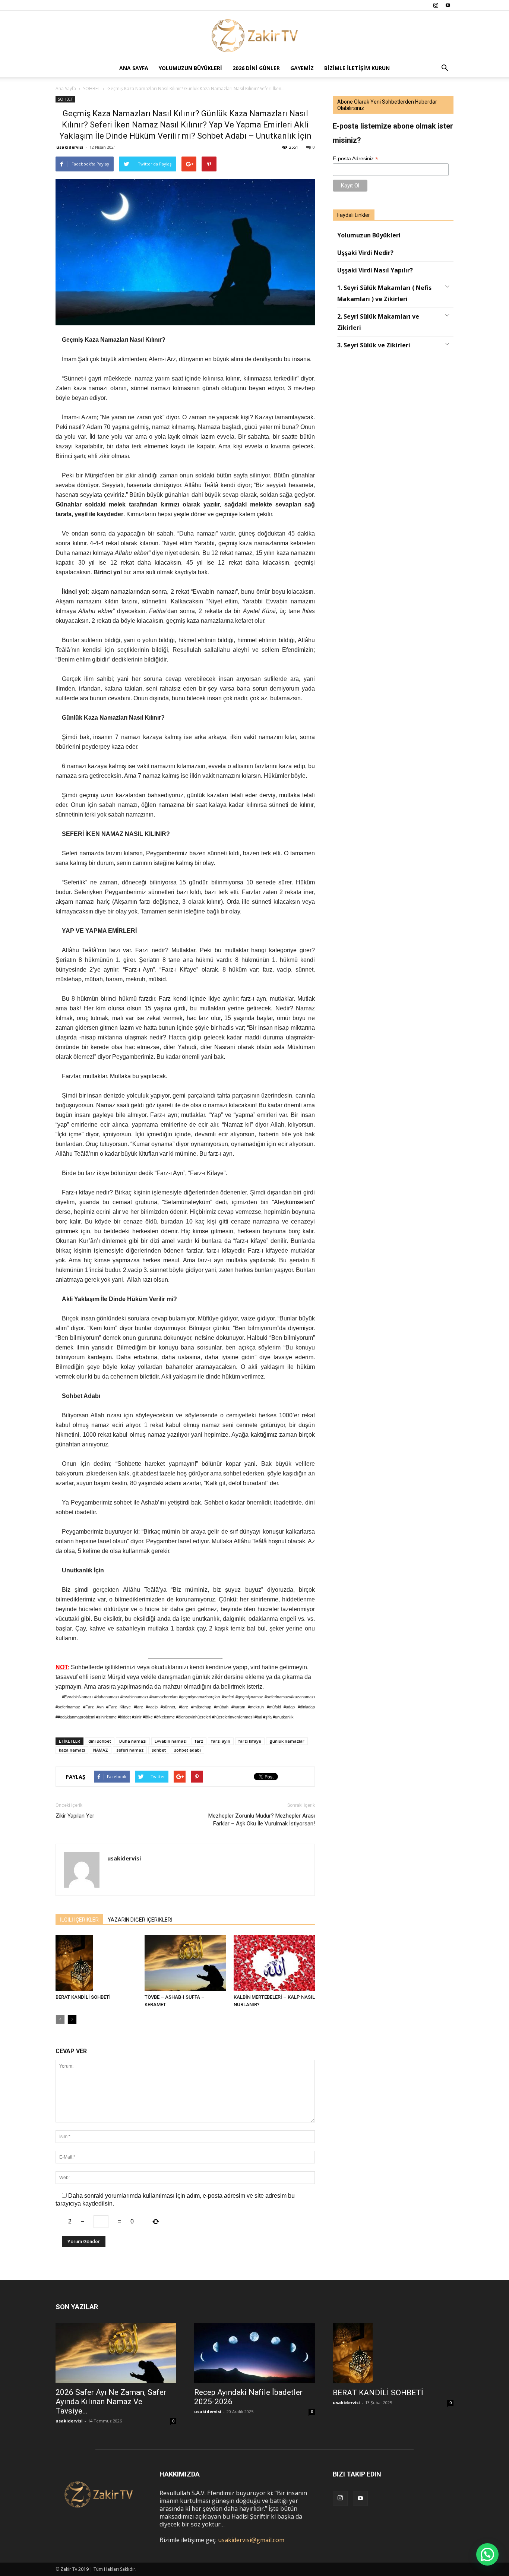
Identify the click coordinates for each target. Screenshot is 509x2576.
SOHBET (65, 99)
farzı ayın (221, 1741)
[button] (445, 68)
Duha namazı (133, 1741)
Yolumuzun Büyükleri (190, 68)
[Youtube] (448, 5)
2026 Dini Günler (256, 68)
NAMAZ (101, 1750)
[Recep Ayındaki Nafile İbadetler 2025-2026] (255, 2353)
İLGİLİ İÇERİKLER (79, 1920)
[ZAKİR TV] (255, 35)
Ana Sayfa (134, 68)
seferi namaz (130, 1750)
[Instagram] (436, 5)
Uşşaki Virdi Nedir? (365, 253)
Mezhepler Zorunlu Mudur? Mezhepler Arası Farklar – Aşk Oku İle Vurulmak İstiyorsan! (262, 1820)
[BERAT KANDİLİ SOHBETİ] (96, 1963)
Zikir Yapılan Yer (75, 1816)
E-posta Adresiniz (355, 159)
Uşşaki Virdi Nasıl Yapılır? (375, 270)
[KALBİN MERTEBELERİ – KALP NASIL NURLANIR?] (274, 1963)
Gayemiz (302, 68)
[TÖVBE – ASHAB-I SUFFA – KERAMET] (185, 1963)
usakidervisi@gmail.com (251, 2540)
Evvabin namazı (171, 1741)
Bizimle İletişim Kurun (357, 68)
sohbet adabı (187, 1750)
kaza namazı (72, 1750)
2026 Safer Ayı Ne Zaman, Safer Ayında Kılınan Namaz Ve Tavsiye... (111, 2402)
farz (199, 1741)
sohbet (159, 1750)
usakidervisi (70, 147)
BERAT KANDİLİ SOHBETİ (83, 1997)
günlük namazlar (287, 1741)
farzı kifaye (250, 1741)
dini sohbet (100, 1741)
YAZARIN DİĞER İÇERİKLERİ (140, 1920)
